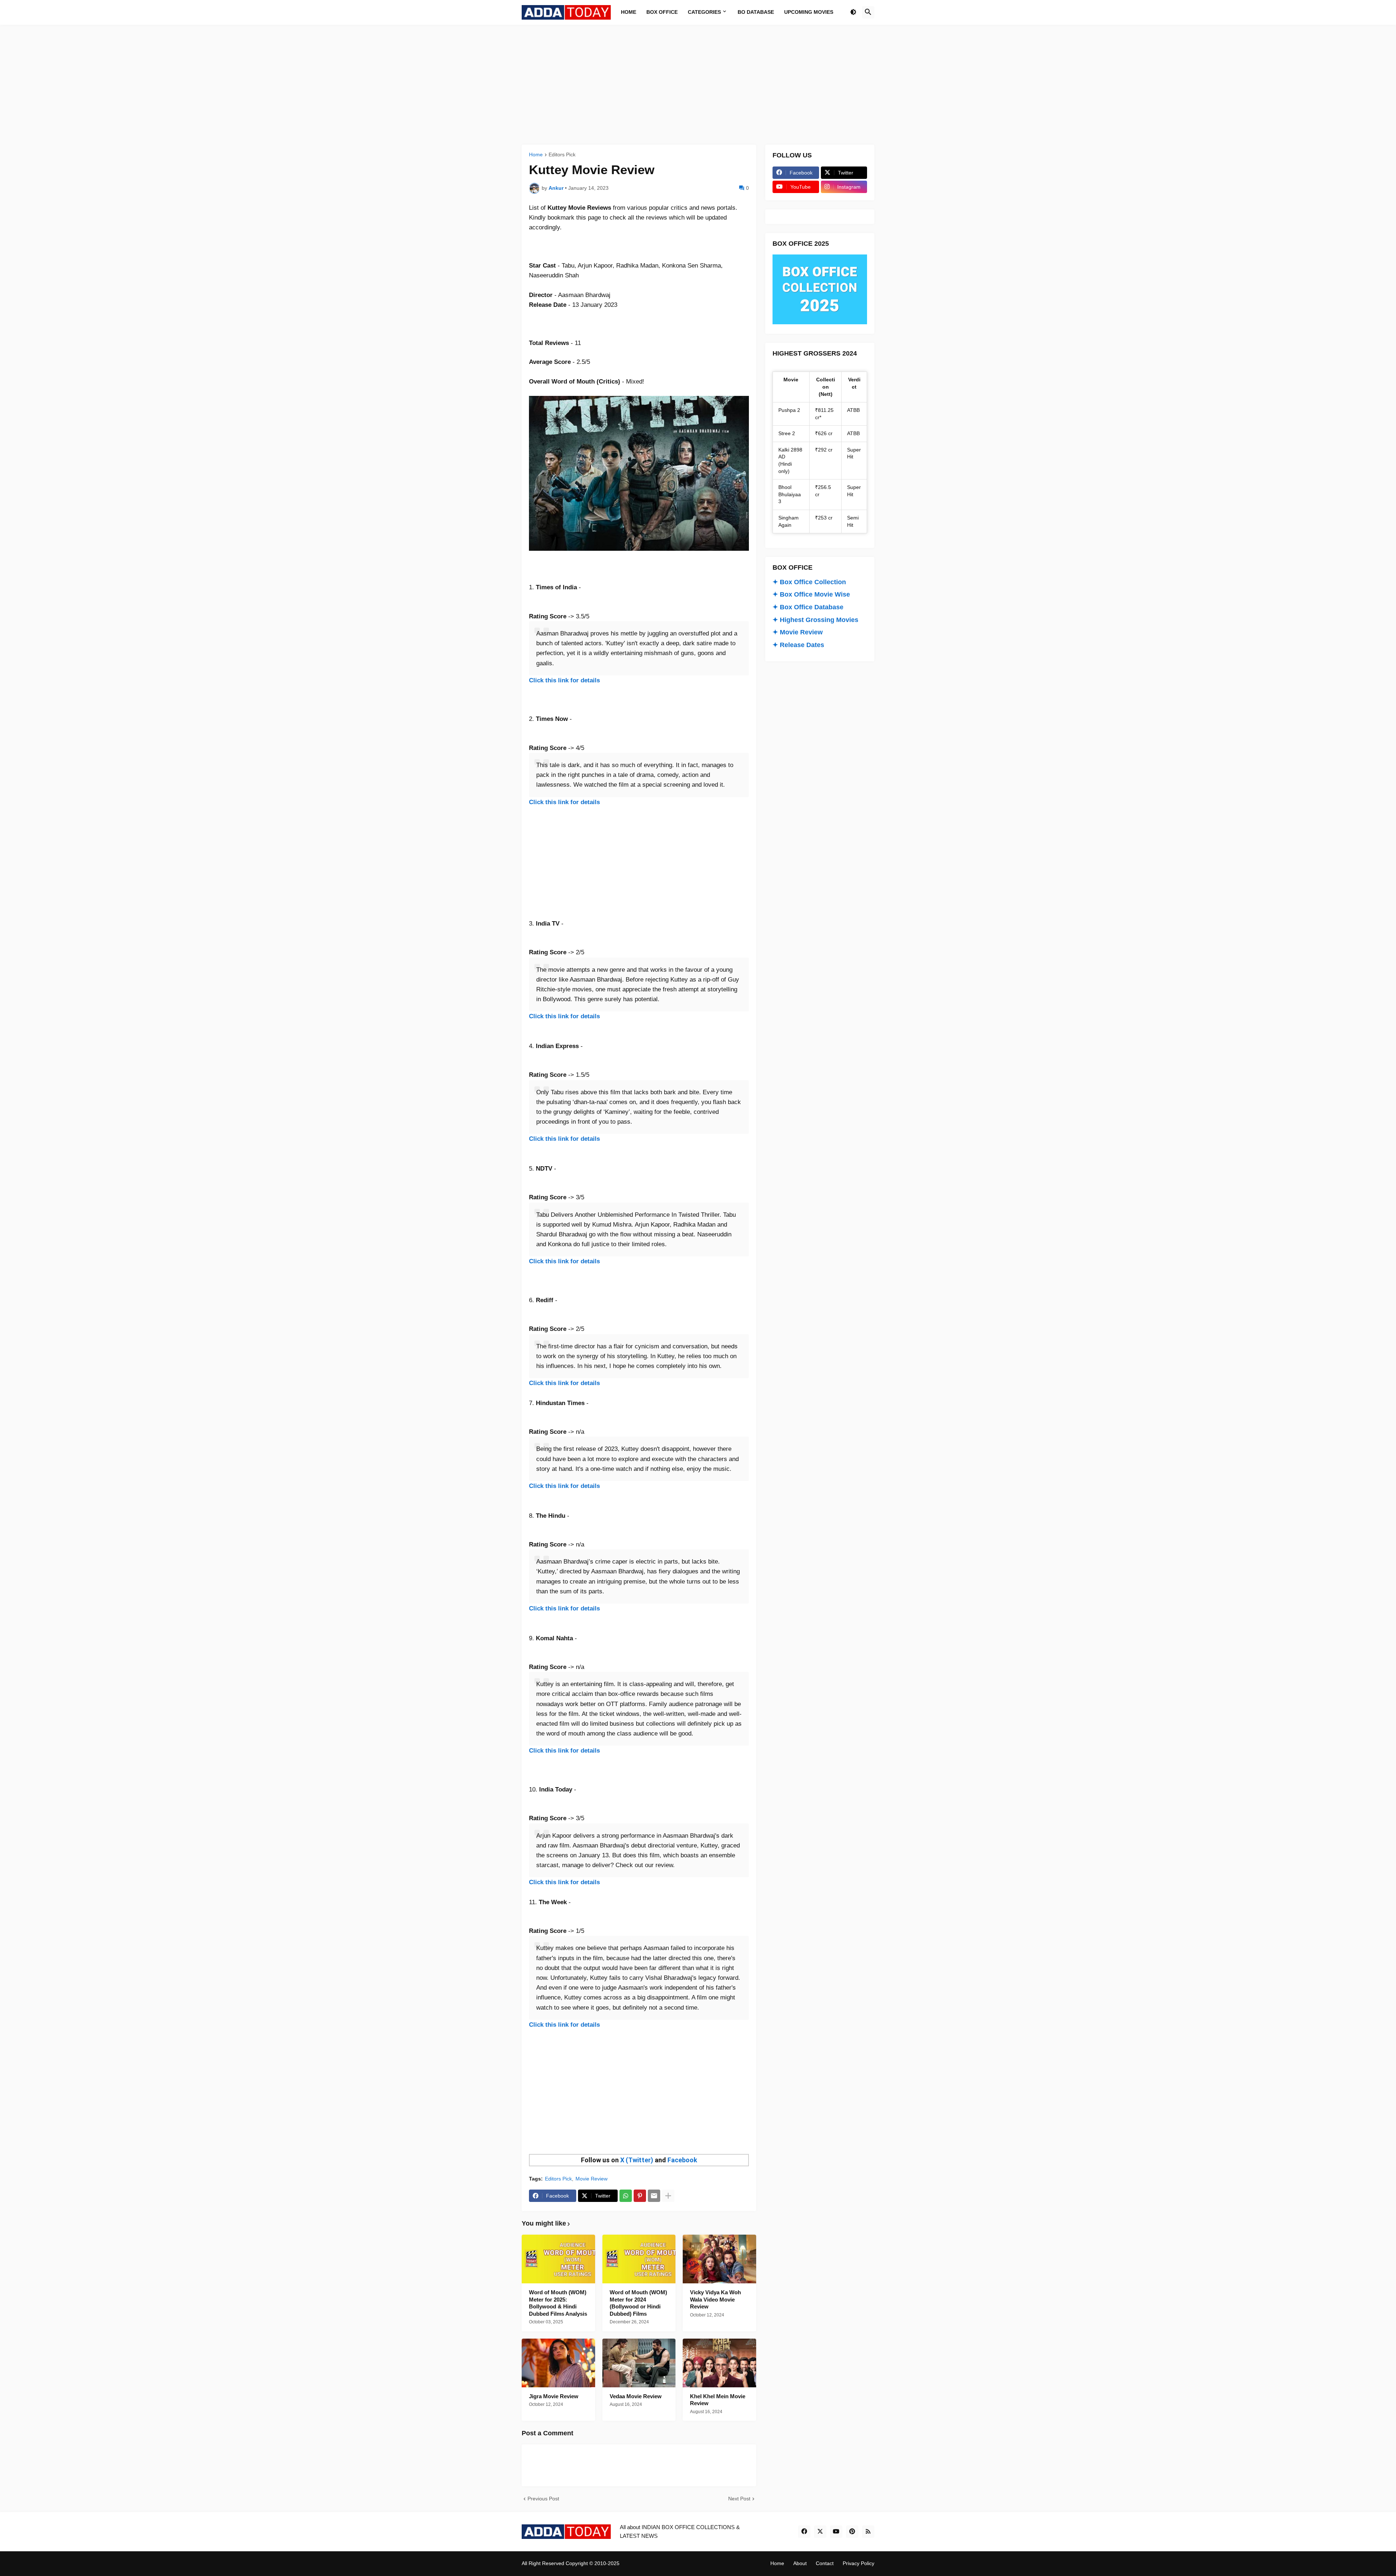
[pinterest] (852, 2532)
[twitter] (820, 2532)
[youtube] (836, 2532)
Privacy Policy (859, 2563)
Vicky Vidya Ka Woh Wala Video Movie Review (715, 2299)
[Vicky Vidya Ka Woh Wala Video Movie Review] (719, 2259)
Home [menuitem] (629, 12)
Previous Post (543, 2499)
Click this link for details (564, 680)
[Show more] (668, 2196)
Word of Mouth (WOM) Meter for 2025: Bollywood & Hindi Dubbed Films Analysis (558, 2303)
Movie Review (591, 2179)
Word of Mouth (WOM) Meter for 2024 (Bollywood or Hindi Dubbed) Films (638, 2303)
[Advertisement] (698, 85)
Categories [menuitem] (704, 12)
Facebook (682, 2160)
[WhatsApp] (626, 2196)
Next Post (739, 2499)
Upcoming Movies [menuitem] (809, 12)
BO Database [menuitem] (756, 12)
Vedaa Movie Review (636, 2396)
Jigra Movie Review (554, 2396)
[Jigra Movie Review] (558, 2363)
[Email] (654, 2196)
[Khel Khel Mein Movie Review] (719, 2363)
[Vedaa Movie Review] (639, 2363)
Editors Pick (562, 155)
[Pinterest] (640, 2196)
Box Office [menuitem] (662, 12)
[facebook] (804, 2532)
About (800, 2563)
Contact (825, 2563)
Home (536, 155)
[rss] (868, 2532)
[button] (853, 12)
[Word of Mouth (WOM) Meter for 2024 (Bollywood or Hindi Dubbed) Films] (639, 2259)
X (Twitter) (637, 2160)
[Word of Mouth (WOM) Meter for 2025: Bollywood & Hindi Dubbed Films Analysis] (558, 2259)
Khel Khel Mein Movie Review (718, 2400)
